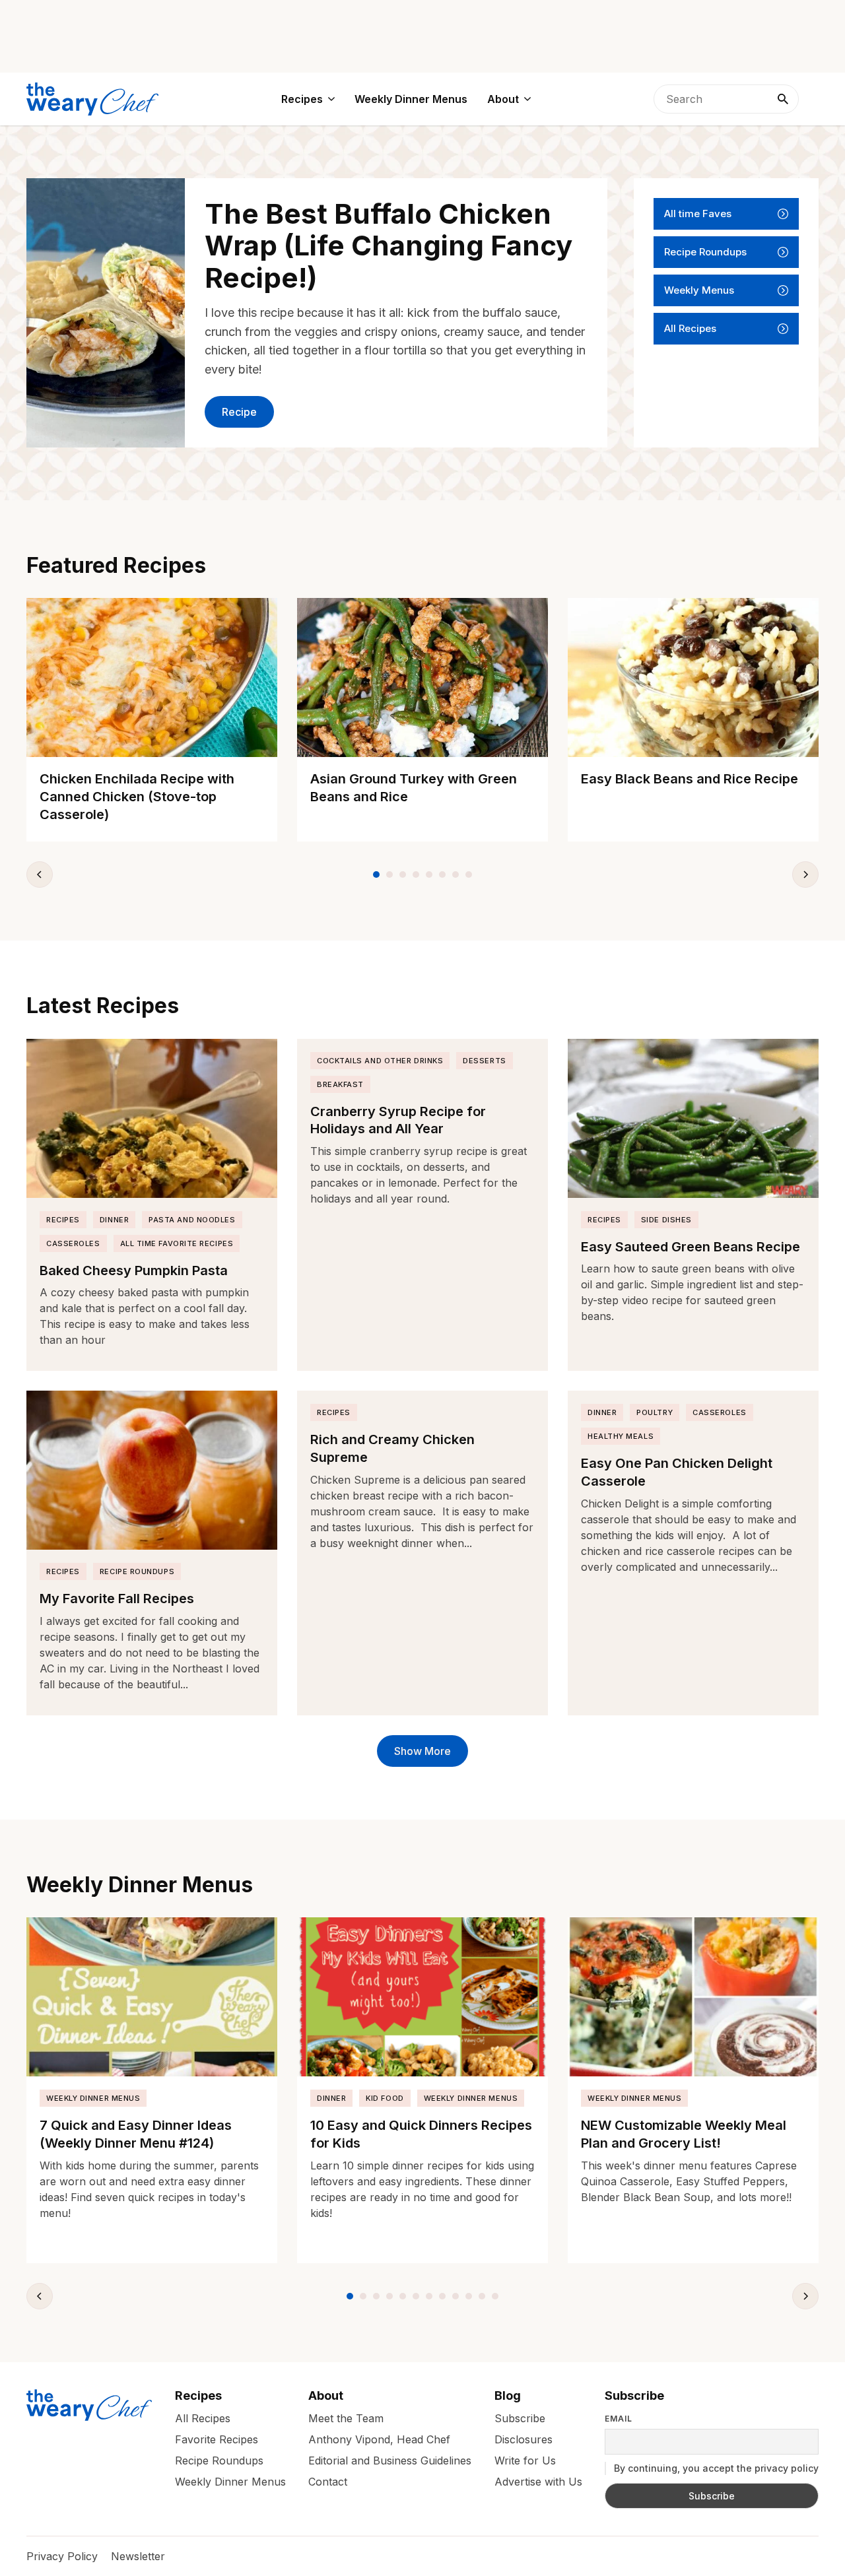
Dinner (114, 1220)
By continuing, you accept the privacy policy (715, 2468)
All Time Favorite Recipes (177, 1243)
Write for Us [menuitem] (525, 2460)
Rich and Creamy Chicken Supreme (392, 1448)
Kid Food (385, 2098)
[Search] (783, 99)
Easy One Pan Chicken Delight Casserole (677, 1472)
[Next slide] (805, 875)
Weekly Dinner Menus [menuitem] (411, 99)
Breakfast (340, 1084)
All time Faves (698, 214)
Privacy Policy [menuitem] (62, 2556)
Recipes (63, 1220)
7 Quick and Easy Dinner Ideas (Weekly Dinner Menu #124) (136, 2134)
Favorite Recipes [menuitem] (217, 2439)
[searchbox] (726, 99)
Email (619, 2419)
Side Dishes (666, 1220)
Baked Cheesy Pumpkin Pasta (134, 1271)
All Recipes (690, 328)
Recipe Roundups (705, 252)
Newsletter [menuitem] (138, 2556)
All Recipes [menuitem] (203, 2418)
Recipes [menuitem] (302, 99)
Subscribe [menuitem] (520, 2418)
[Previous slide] (40, 875)
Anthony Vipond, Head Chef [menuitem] (379, 2439)
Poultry (655, 1412)
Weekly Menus (699, 290)
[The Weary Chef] (92, 99)
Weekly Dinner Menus (93, 2098)
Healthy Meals (621, 1436)
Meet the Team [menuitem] (346, 2418)
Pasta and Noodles (192, 1220)
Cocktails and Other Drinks (380, 1061)
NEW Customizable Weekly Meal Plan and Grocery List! (684, 2134)
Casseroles (73, 1243)
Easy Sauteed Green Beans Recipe (691, 1247)
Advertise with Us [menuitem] (538, 2482)
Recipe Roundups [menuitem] (219, 2460)
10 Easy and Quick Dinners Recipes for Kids (421, 2134)
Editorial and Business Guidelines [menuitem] (390, 2460)
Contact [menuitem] (328, 2482)
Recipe (239, 412)
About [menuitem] (503, 99)
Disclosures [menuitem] (524, 2439)
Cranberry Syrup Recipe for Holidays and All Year (398, 1120)
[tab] (376, 875)
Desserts (484, 1061)
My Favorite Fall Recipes (117, 1599)
